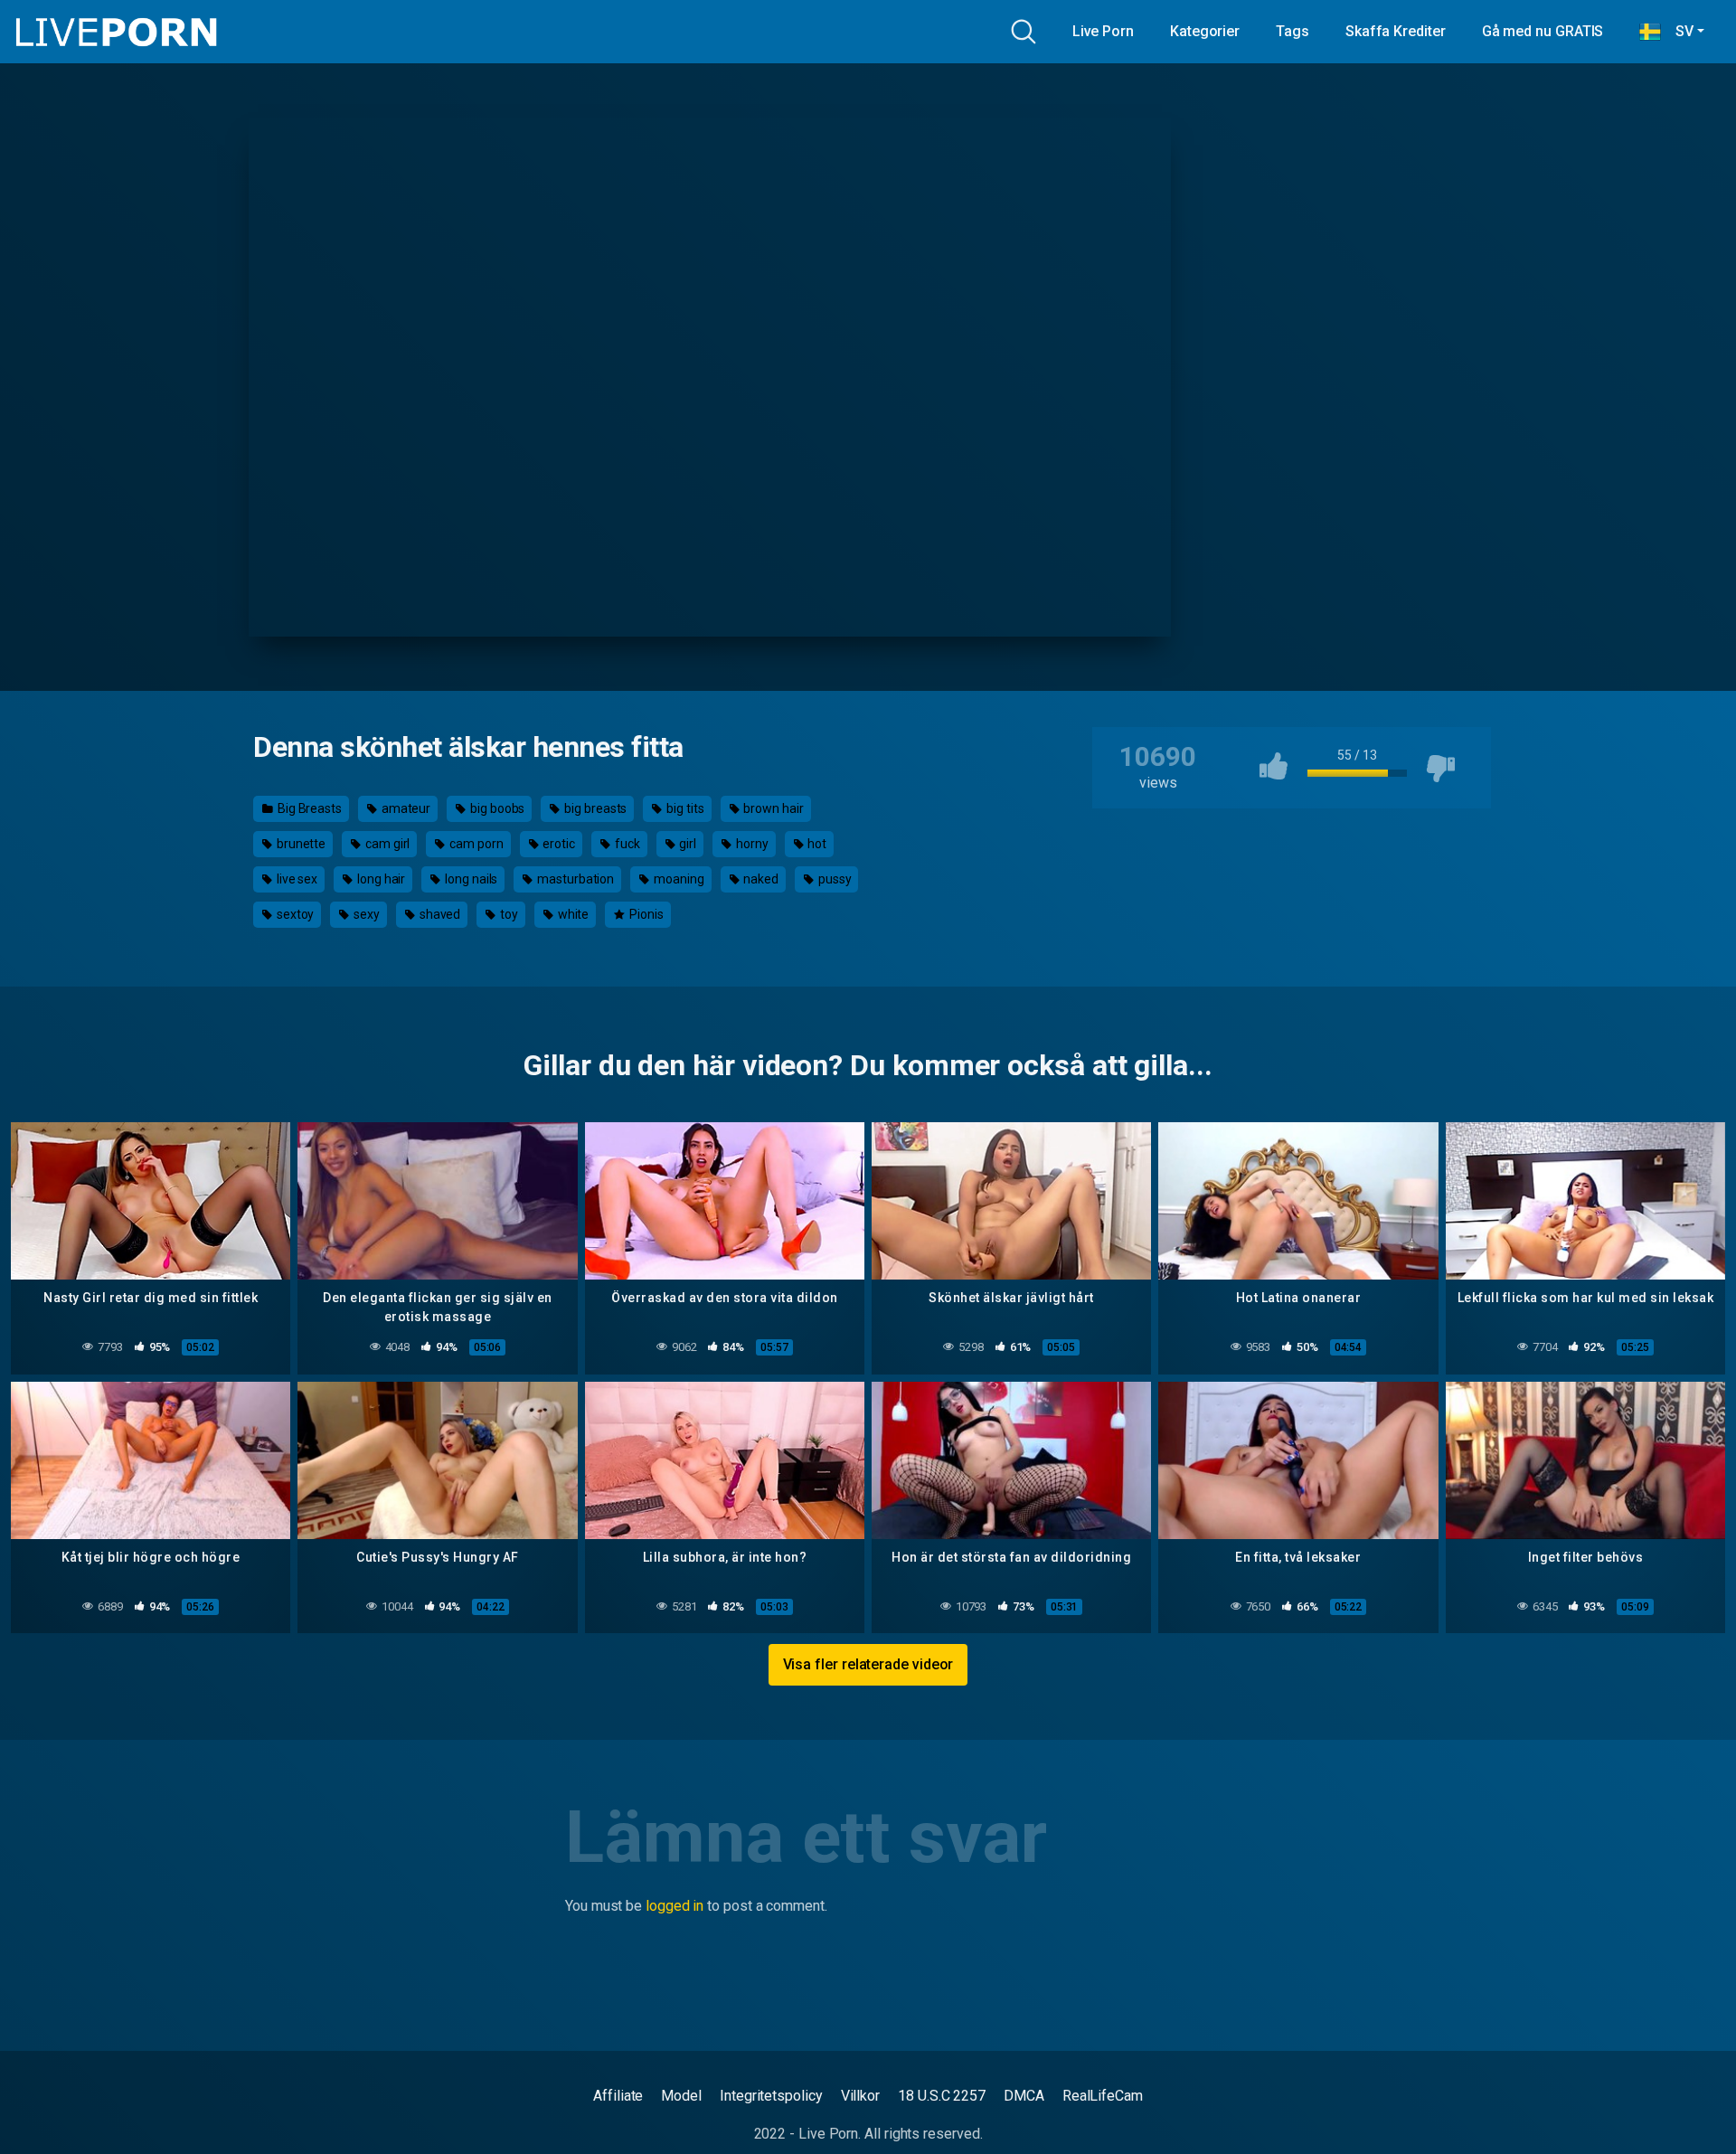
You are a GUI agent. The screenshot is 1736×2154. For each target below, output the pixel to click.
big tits (684, 808)
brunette (300, 844)
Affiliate (618, 2096)
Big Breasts (308, 808)
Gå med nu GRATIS (1543, 31)
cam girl (386, 844)
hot (816, 844)
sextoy (294, 914)
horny (751, 844)
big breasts (594, 808)
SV (1677, 31)
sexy (365, 914)
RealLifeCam (1103, 2096)
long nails (470, 879)
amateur (405, 808)
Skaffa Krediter (1396, 31)
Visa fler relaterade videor (868, 1664)
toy (508, 914)
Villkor (860, 2096)
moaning (677, 879)
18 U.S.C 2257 (942, 2096)
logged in (675, 1906)
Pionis (645, 914)
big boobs (496, 808)
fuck (626, 844)
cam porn (475, 844)
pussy (834, 879)
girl (686, 844)
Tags (1293, 31)
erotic (558, 844)
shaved (439, 914)
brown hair (772, 808)
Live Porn (1103, 31)
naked (759, 879)
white (572, 914)
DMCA (1024, 2096)
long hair (380, 879)
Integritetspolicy (771, 2096)
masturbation (574, 879)
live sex (296, 879)
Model (681, 2096)
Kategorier (1205, 31)
